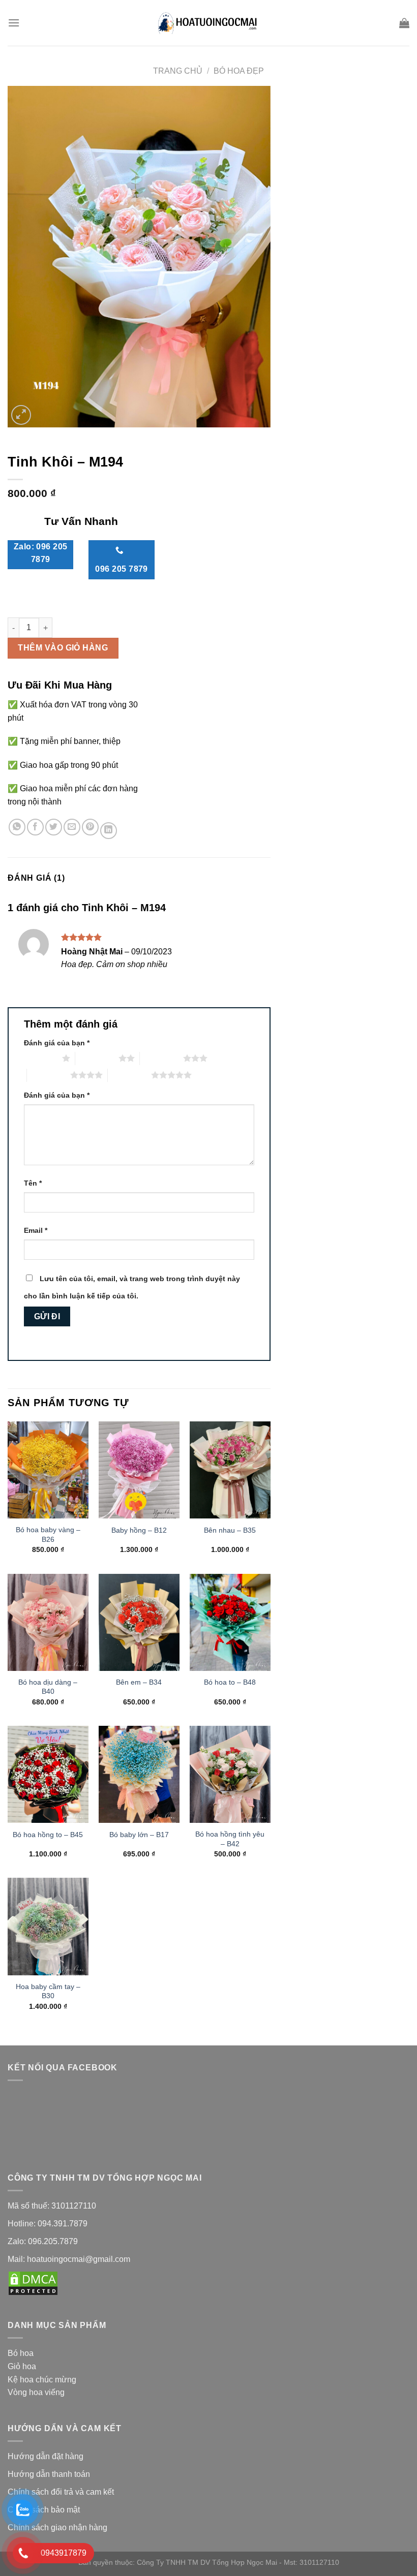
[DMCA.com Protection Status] (33, 2283)
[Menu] (14, 23)
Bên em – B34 (139, 1682)
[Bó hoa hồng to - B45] (48, 1774)
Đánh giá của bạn (57, 1043)
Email (36, 1230)
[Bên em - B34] (139, 1622)
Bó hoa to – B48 (230, 1682)
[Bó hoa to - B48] (230, 1622)
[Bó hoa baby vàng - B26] (48, 1470)
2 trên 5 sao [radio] (97, 1058)
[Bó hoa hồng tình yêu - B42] (230, 1774)
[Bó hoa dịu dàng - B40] (48, 1622)
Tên (33, 1183)
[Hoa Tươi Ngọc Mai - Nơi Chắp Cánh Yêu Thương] (208, 23)
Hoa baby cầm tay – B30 (48, 1991)
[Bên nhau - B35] (230, 1470)
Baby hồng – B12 (139, 1530)
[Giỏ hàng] (404, 23)
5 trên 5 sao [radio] (129, 1075)
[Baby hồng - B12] (139, 1470)
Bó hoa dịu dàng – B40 (48, 1687)
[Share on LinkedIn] (109, 831)
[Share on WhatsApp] (17, 827)
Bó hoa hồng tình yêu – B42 (230, 1839)
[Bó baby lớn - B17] (139, 1774)
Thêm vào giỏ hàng (63, 648)
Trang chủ (178, 71)
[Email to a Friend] (72, 827)
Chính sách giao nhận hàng (58, 2527)
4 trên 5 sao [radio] (49, 1075)
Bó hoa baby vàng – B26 (48, 1534)
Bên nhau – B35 (230, 1530)
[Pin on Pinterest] (90, 827)
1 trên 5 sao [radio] (40, 1058)
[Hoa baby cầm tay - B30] (48, 1926)
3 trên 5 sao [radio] (161, 1058)
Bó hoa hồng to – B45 (48, 1835)
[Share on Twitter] (54, 827)
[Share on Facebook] (35, 827)
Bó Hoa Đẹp (239, 71)
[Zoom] (21, 415)
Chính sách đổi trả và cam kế (60, 2492)
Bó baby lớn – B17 (139, 1835)
